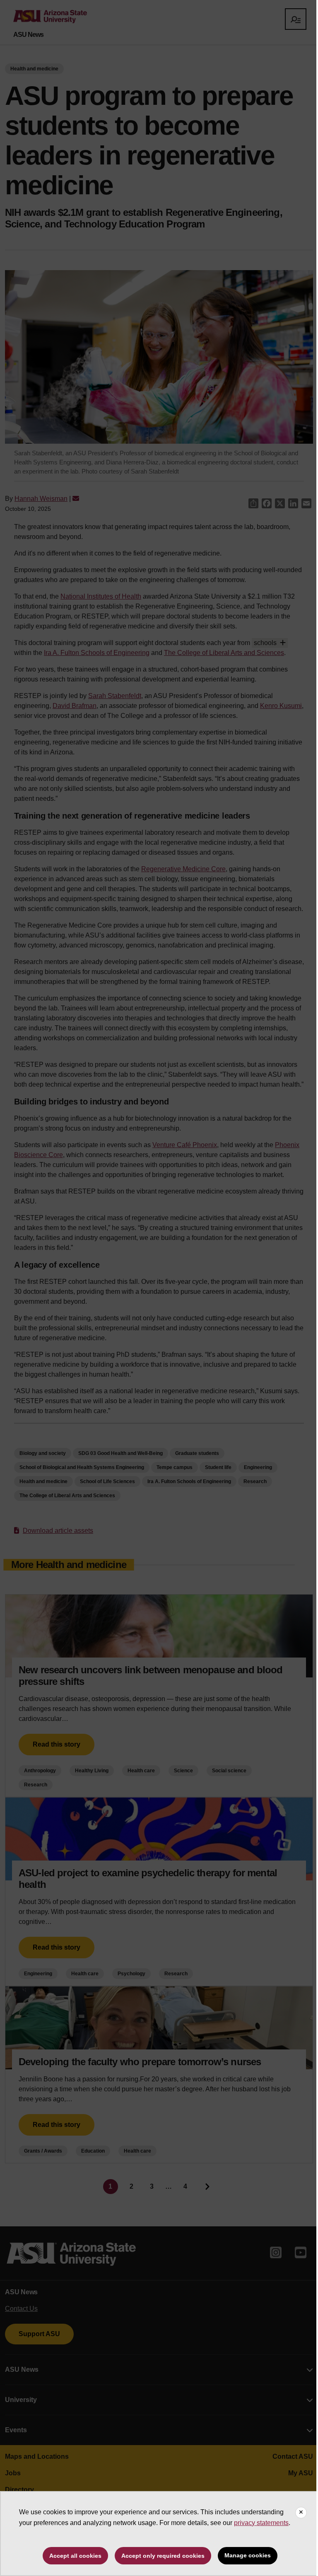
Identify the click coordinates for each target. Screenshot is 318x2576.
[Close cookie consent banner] (301, 2513)
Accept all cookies (75, 2556)
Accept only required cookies (163, 2556)
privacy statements (261, 2523)
